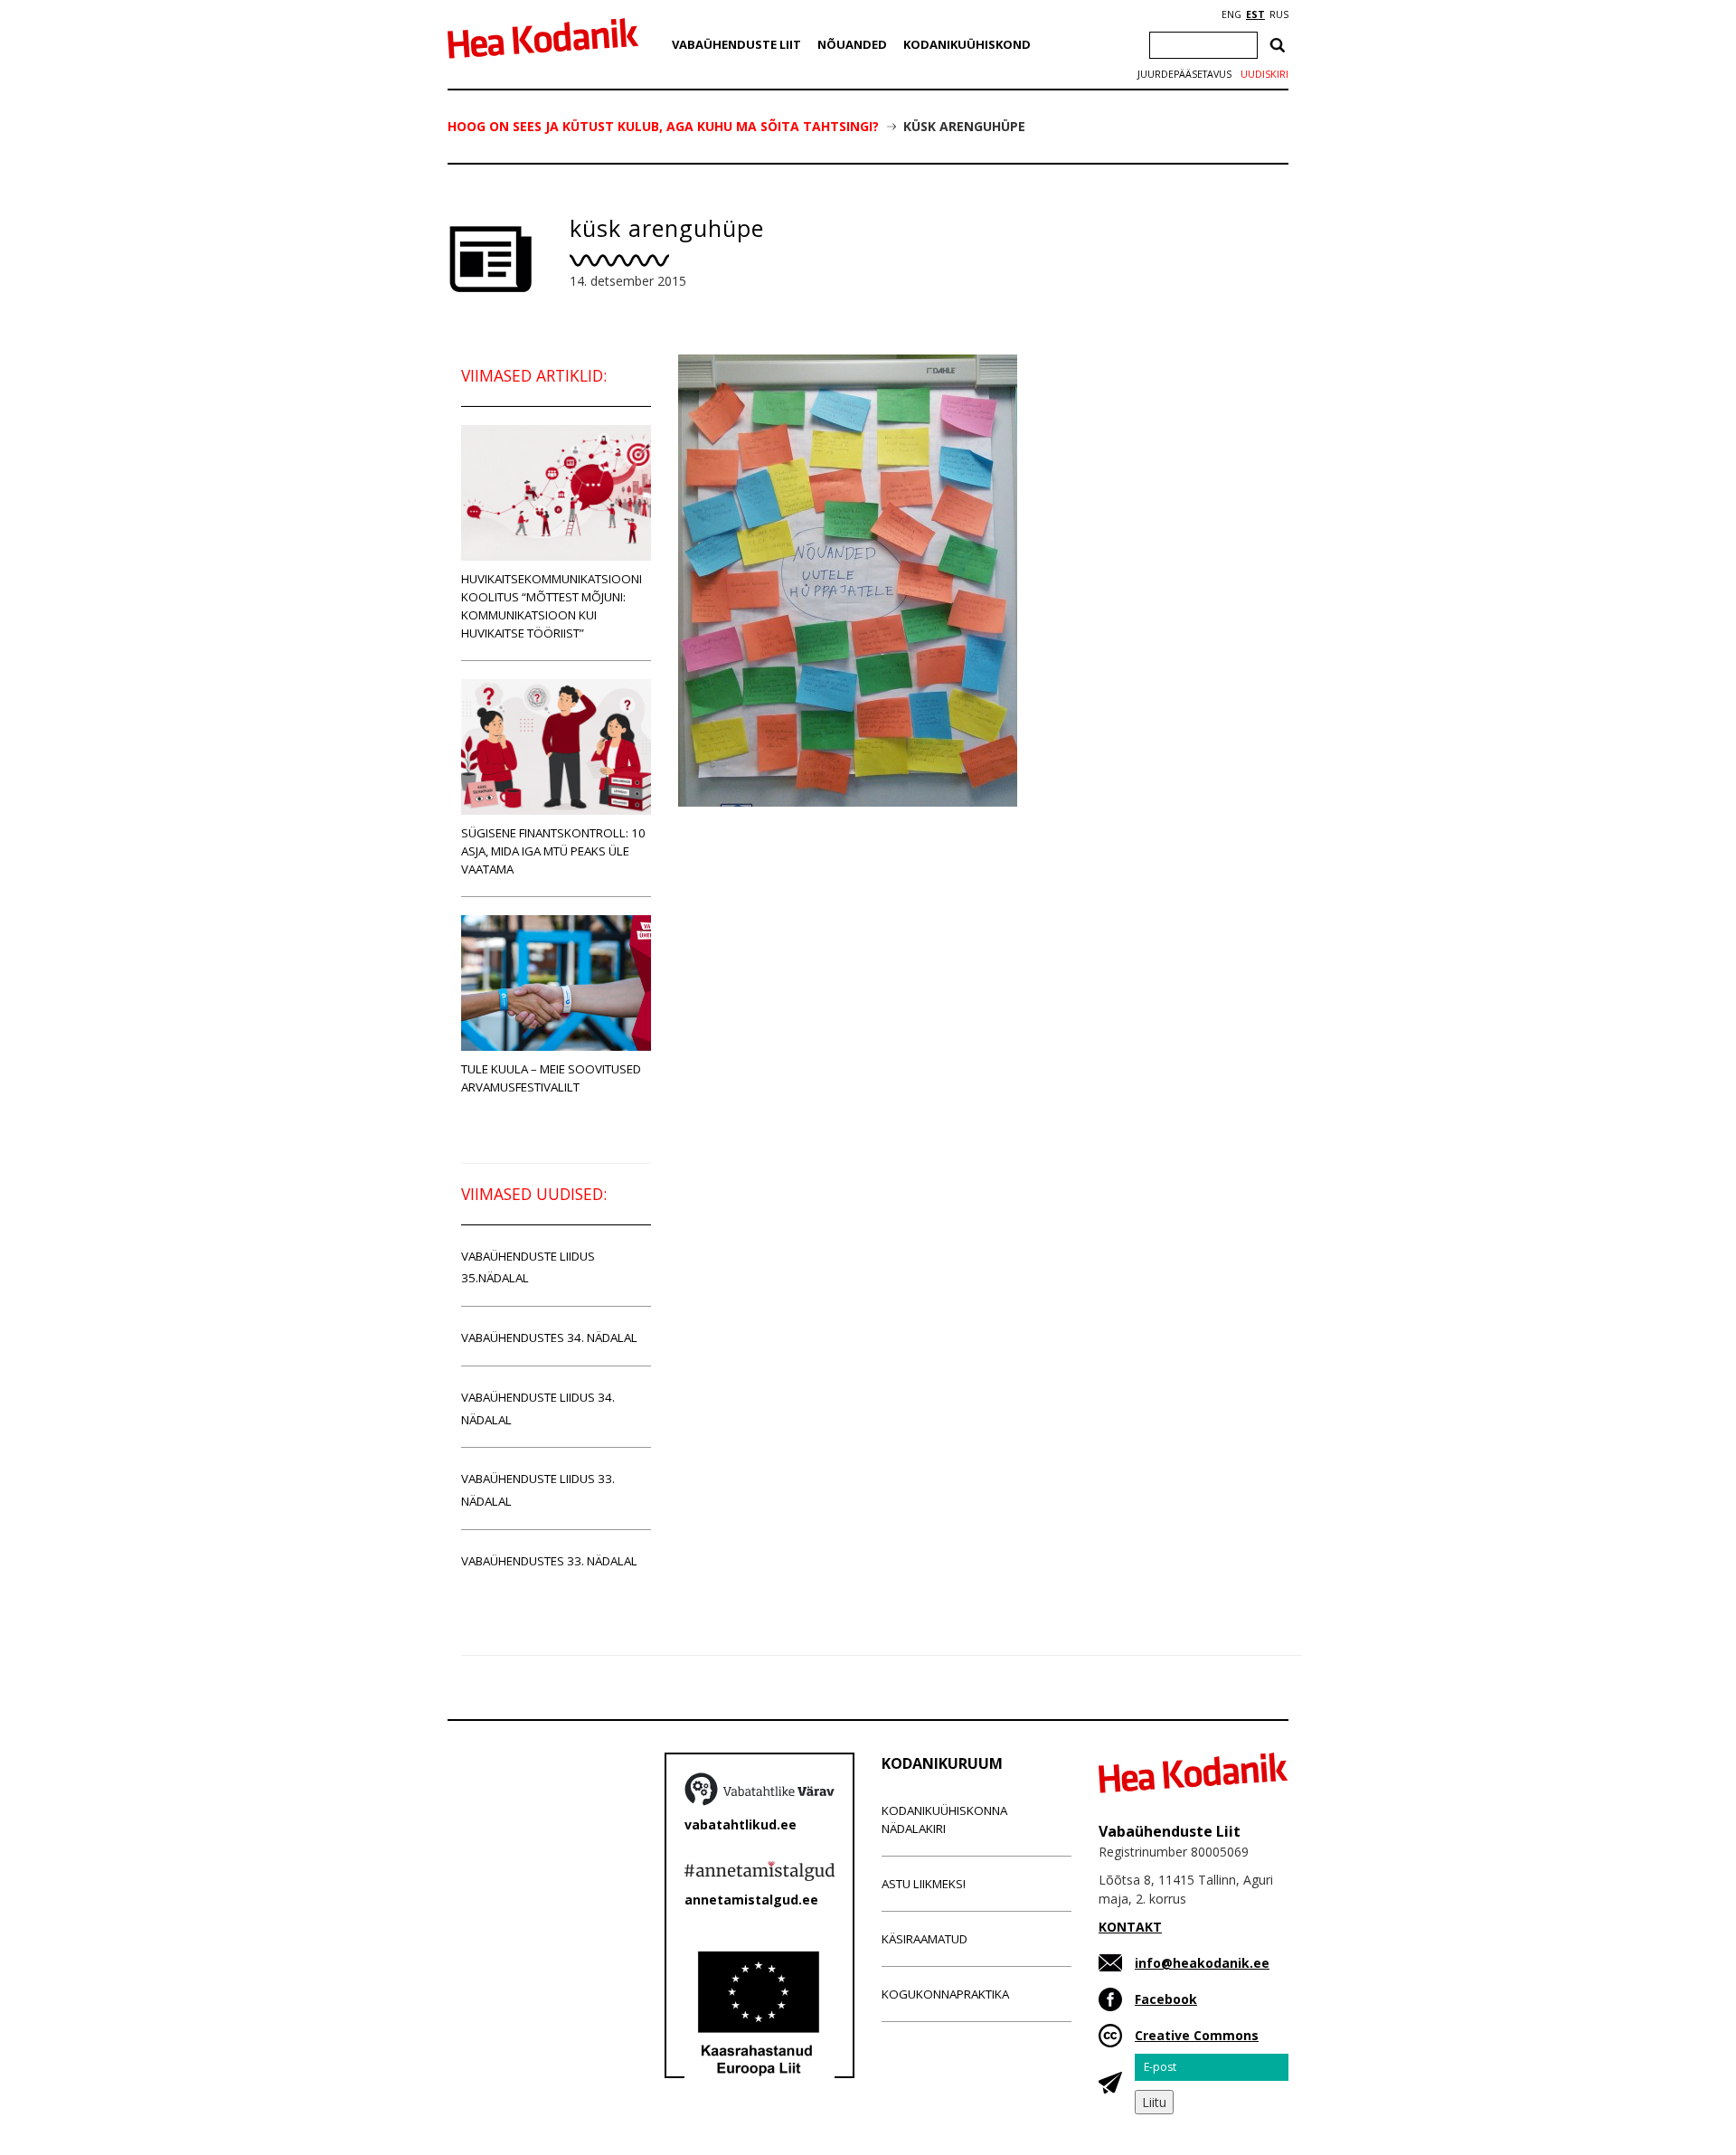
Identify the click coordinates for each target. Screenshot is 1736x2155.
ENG (1231, 14)
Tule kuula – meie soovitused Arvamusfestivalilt (551, 1078)
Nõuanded (852, 44)
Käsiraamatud (925, 1939)
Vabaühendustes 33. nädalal (549, 1561)
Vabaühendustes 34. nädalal (549, 1337)
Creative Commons (1197, 2035)
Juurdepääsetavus (1184, 74)
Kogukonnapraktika (945, 1994)
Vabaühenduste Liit (736, 44)
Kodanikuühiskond (967, 44)
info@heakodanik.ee (1202, 1963)
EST (1255, 14)
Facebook (1166, 1999)
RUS (1279, 14)
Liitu (1154, 2102)
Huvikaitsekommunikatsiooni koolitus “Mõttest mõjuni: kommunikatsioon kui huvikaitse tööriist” (552, 606)
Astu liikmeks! (924, 1884)
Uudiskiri (1264, 74)
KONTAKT (1130, 1927)
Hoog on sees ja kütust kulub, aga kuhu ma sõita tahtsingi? (663, 126)
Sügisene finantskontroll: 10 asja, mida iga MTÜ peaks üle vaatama (553, 851)
